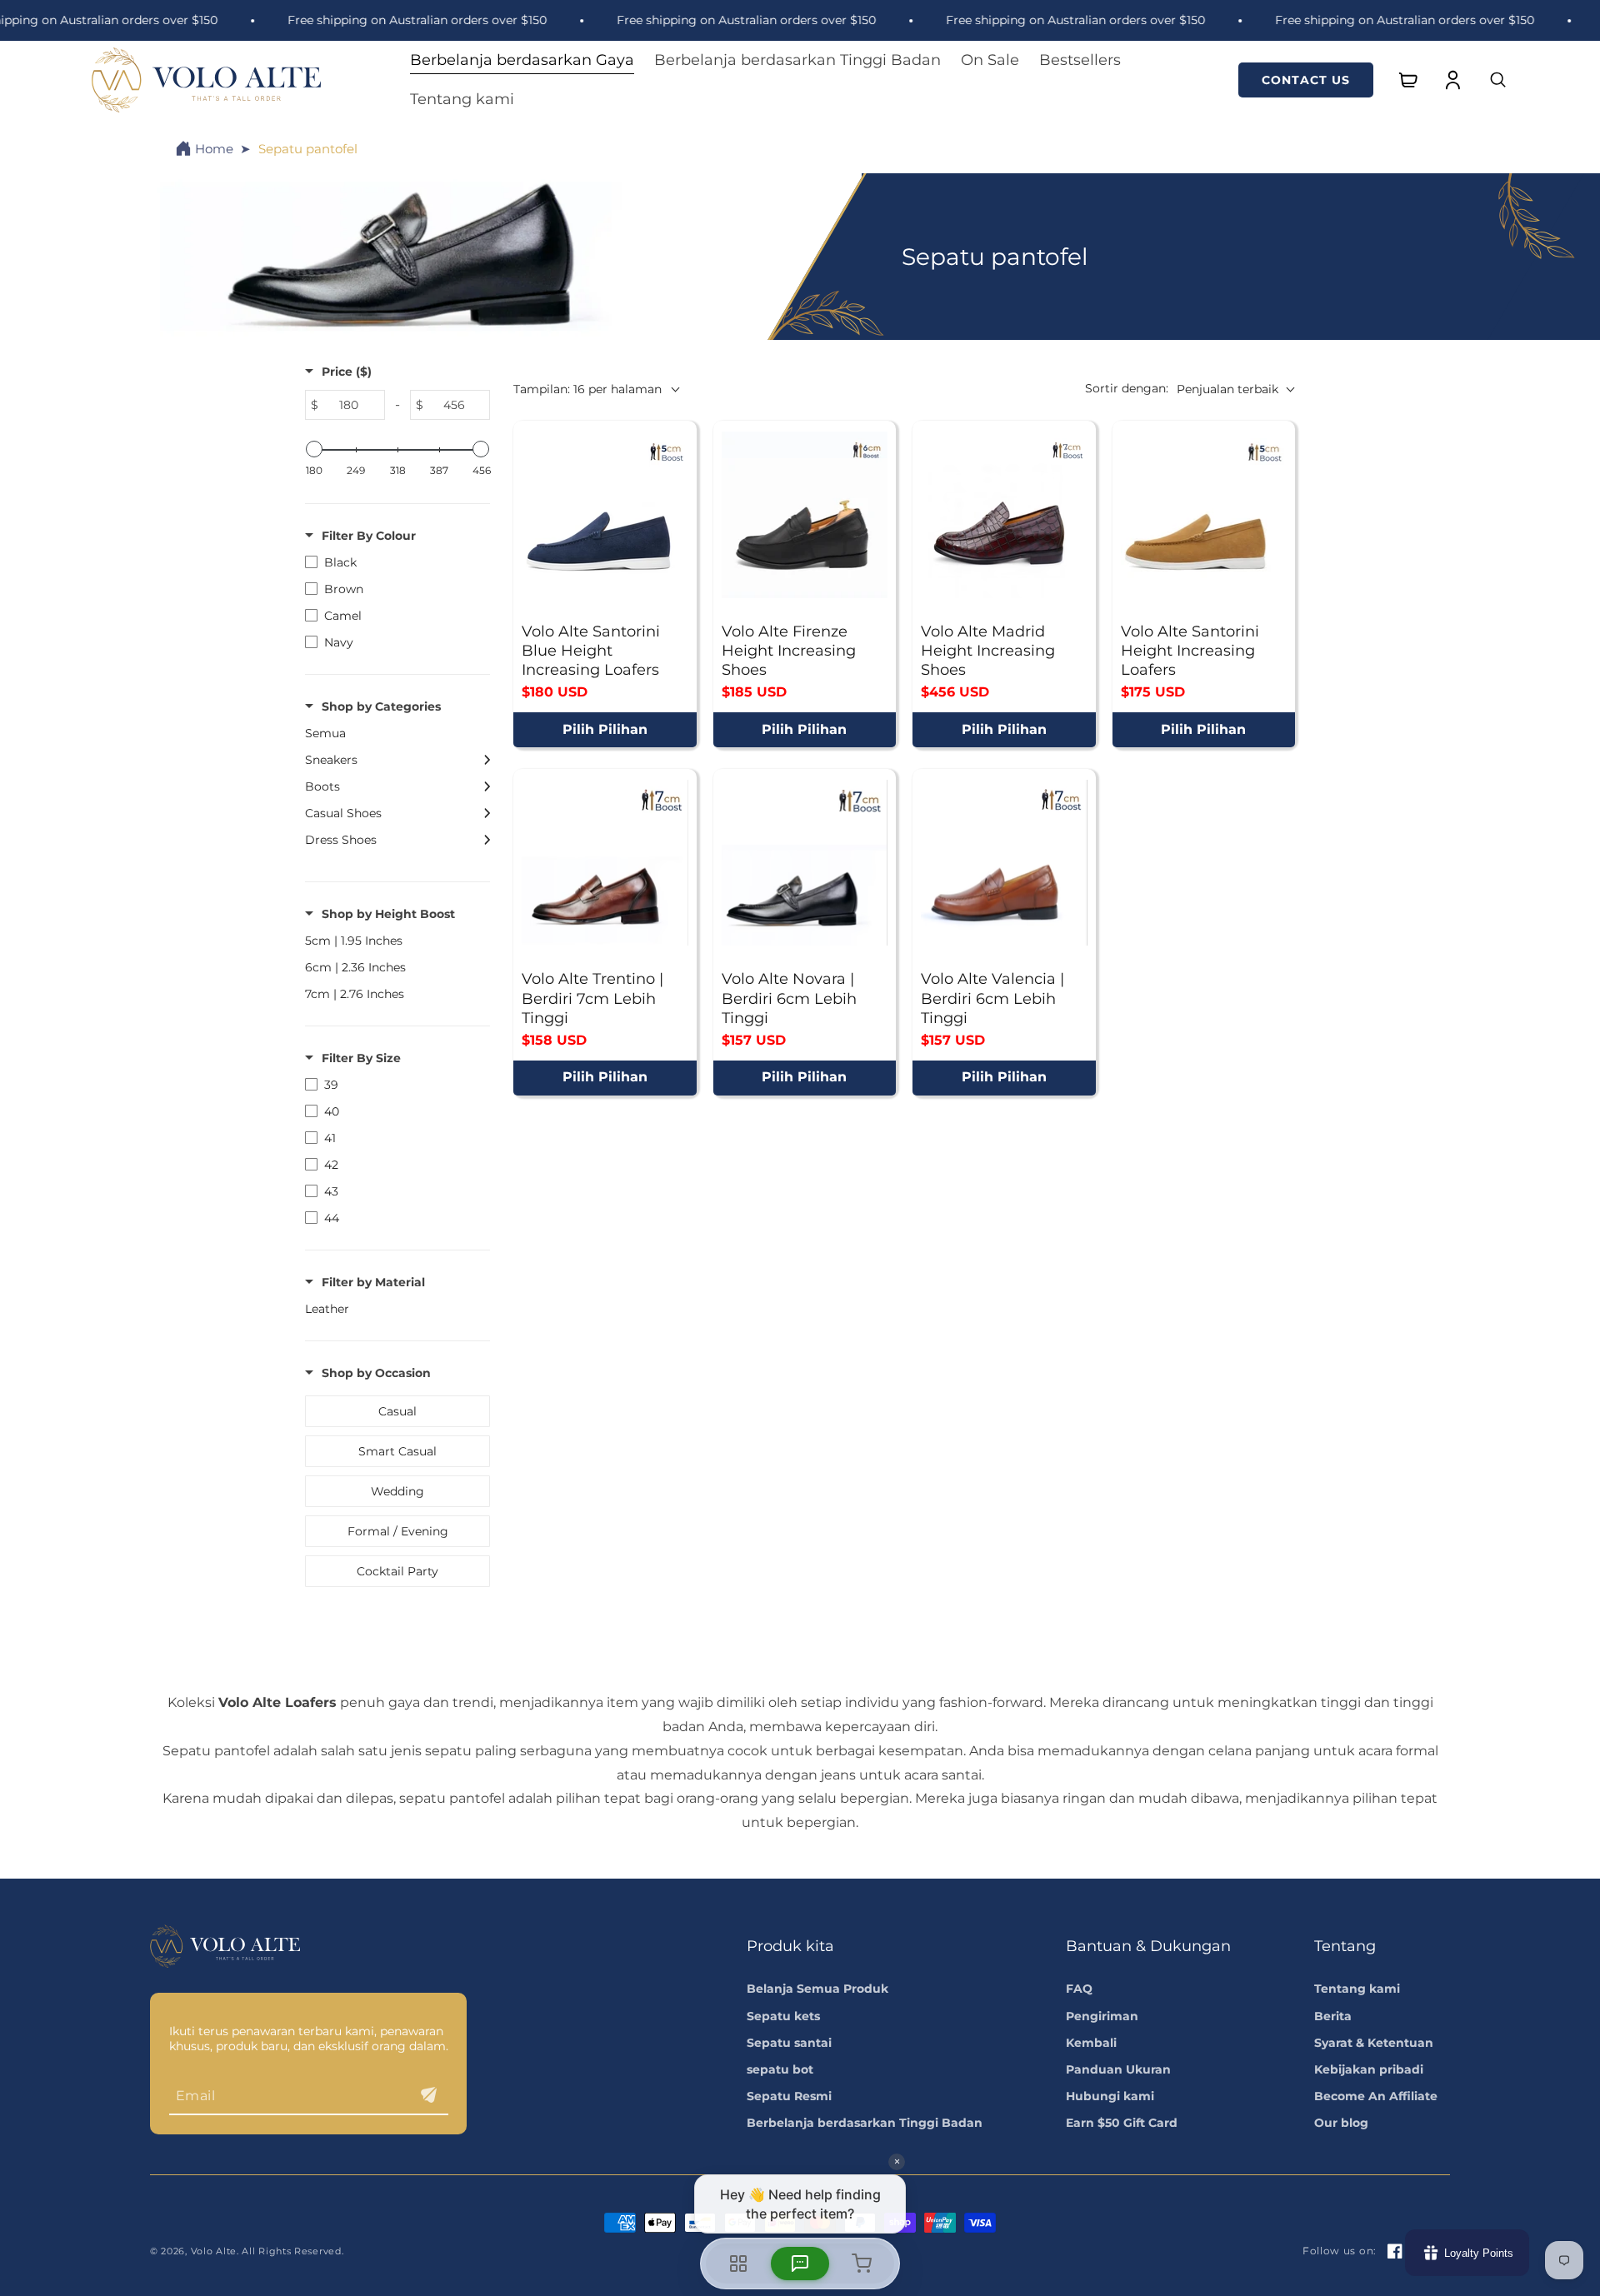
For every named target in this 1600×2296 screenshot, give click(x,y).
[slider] (314, 449)
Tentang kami (1357, 1989)
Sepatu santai (789, 2043)
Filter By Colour (369, 536)
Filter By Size (361, 1058)
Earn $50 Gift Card (1122, 2123)
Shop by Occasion (376, 1373)
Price (347, 372)
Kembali (1091, 2043)
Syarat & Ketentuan (1374, 2043)
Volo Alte (214, 2251)
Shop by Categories (381, 706)
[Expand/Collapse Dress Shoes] (482, 840)
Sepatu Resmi (789, 2096)
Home (214, 149)
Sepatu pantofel (308, 149)
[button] (522, 60)
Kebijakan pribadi (1369, 2069)
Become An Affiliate (1376, 2096)
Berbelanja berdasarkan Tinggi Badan (865, 2123)
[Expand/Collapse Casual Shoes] (482, 813)
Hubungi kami (1110, 2096)
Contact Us (1306, 80)
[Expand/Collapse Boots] (482, 786)
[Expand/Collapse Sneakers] (482, 760)
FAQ (1079, 1989)
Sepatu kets (783, 2016)
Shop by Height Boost (388, 914)
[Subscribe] (429, 2095)
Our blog (1341, 2123)
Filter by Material (373, 1282)
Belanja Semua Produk (817, 1989)
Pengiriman (1102, 2016)
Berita (1333, 2016)
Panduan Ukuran (1118, 2069)
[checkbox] (393, 562)
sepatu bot (780, 2069)
